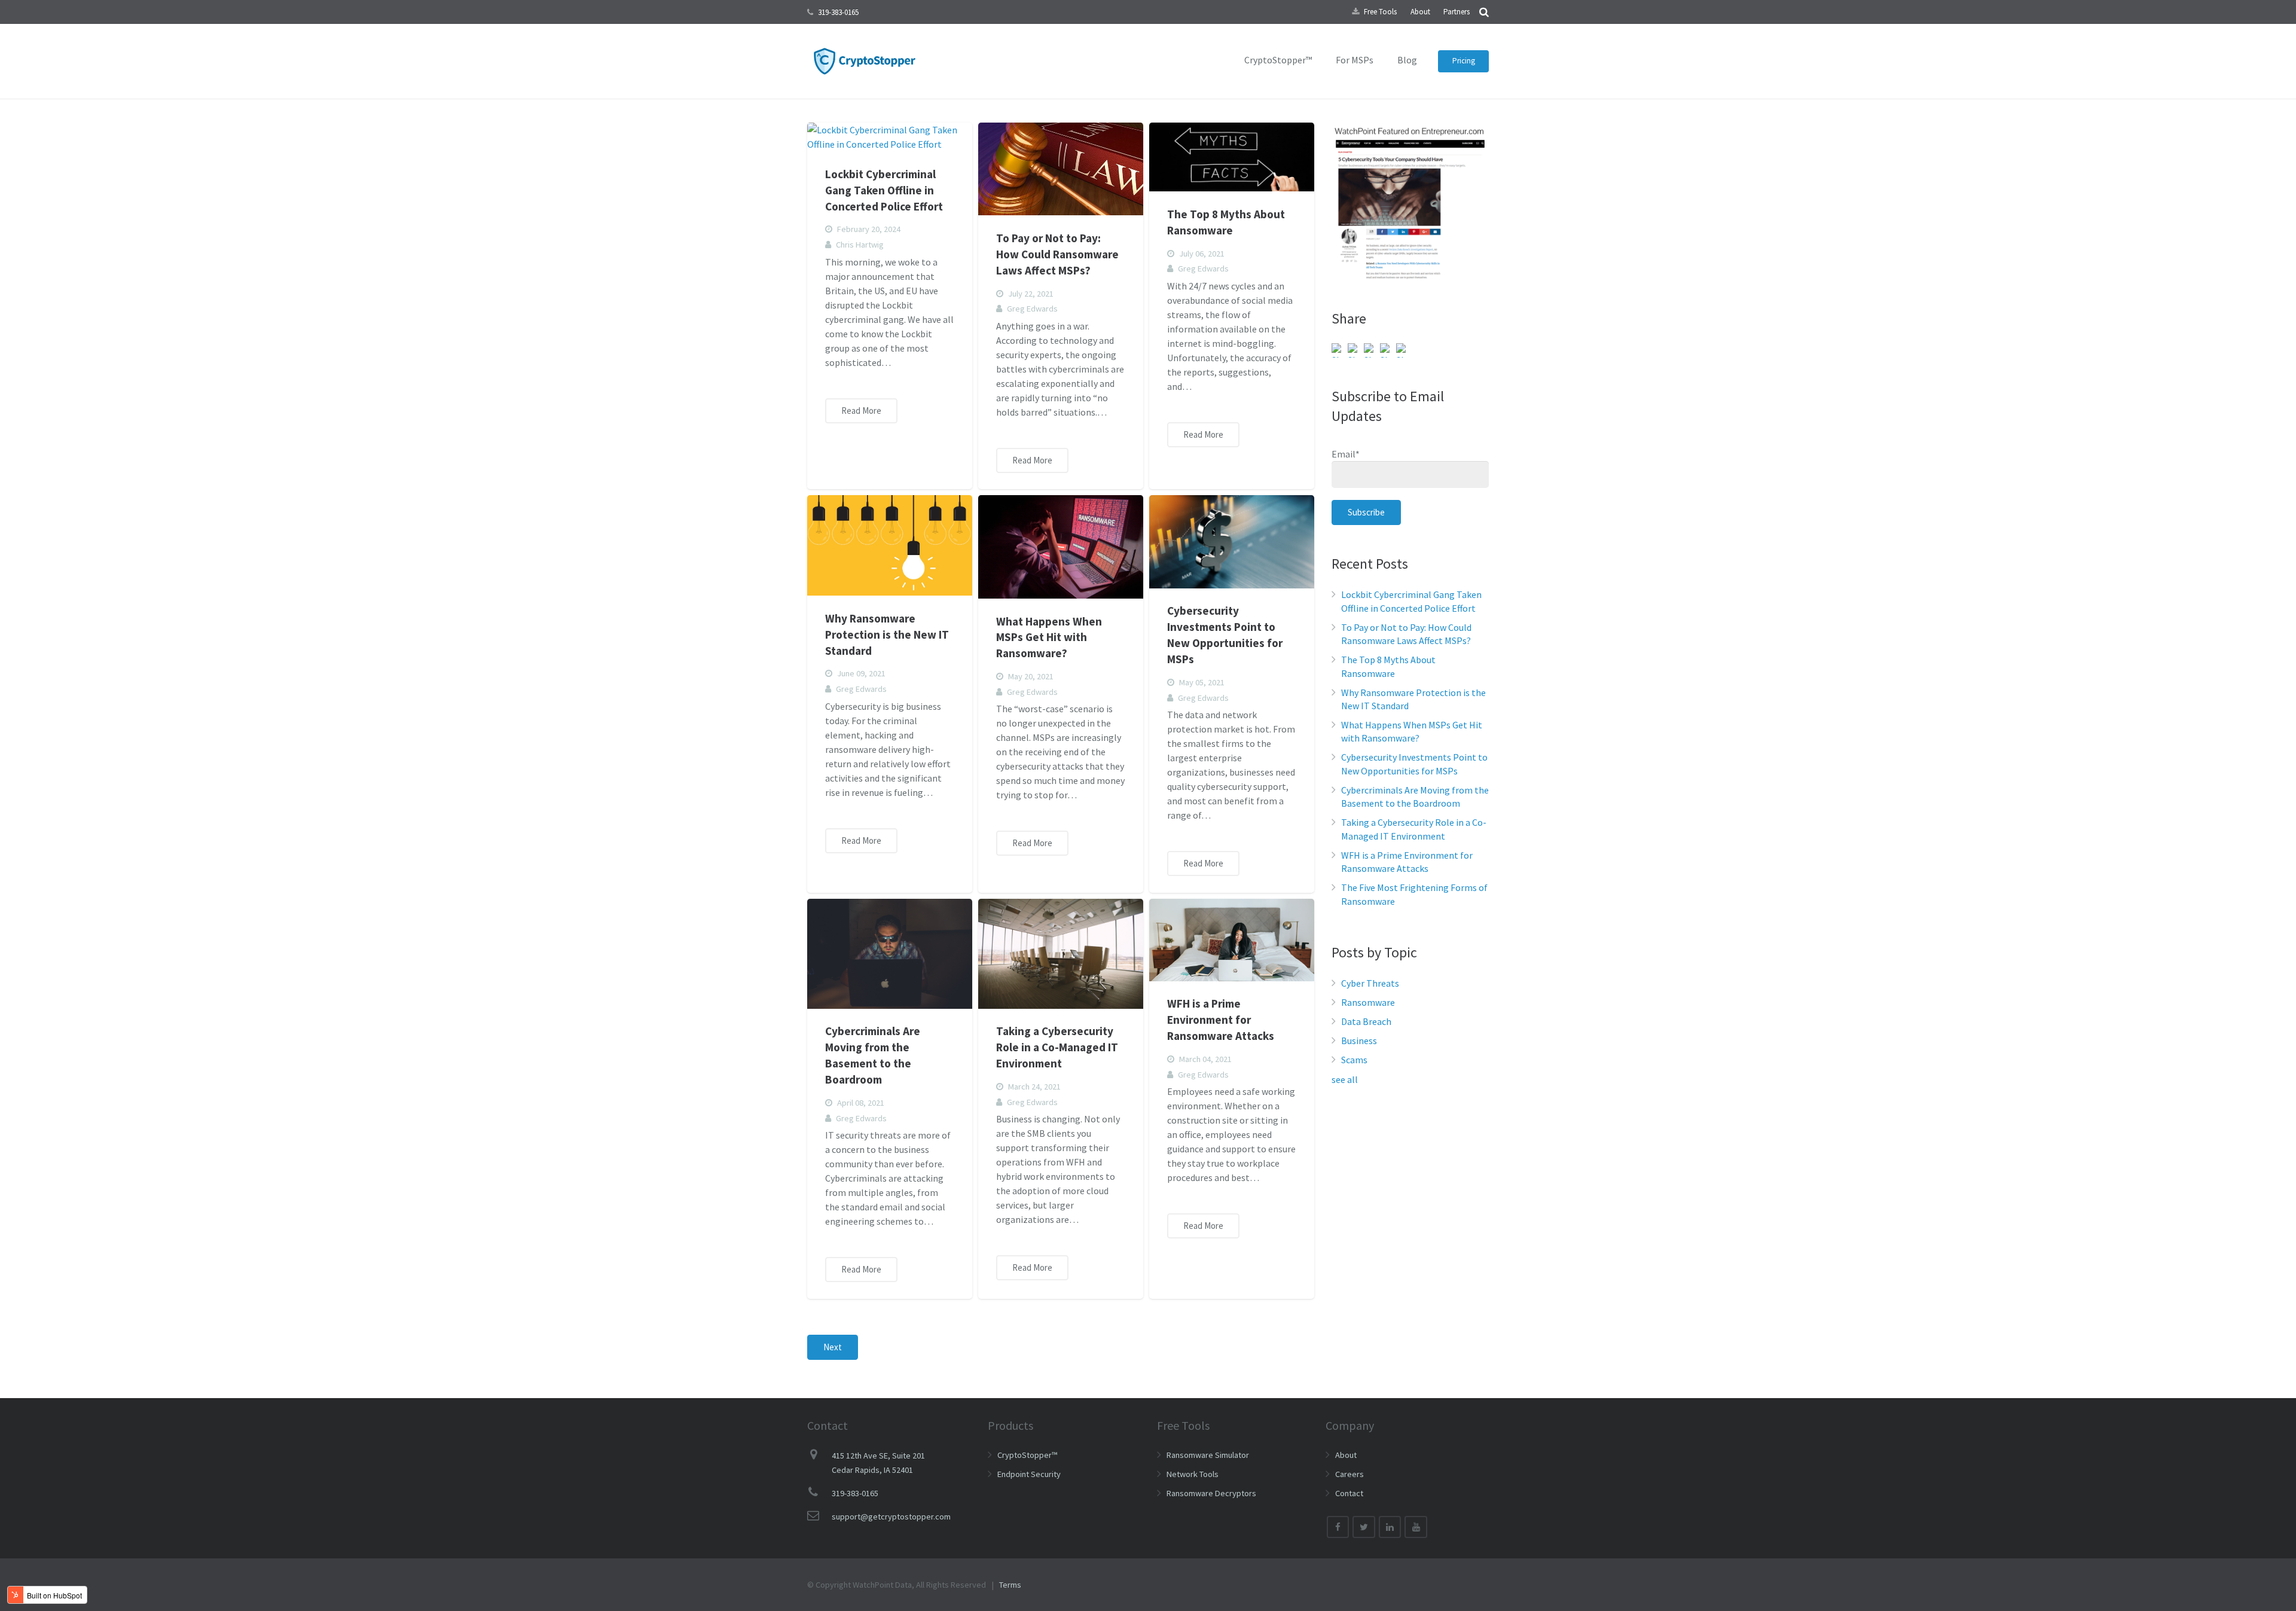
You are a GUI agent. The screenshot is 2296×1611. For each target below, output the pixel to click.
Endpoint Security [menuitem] (1029, 1474)
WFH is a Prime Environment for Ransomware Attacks (1221, 1020)
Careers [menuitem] (1349, 1474)
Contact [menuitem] (1349, 1493)
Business (1359, 1041)
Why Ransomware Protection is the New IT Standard (887, 634)
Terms (1010, 1585)
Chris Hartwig (860, 245)
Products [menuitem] (1010, 1425)
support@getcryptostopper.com (891, 1517)
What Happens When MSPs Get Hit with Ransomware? (1049, 637)
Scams (1354, 1060)
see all (1345, 1079)
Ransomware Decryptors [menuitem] (1211, 1493)
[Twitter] (1364, 1527)
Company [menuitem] (1350, 1425)
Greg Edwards (1032, 309)
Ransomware (1368, 1002)
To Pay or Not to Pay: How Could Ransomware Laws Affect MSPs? (1057, 254)
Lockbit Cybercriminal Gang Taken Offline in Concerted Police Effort (884, 190)
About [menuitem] (1420, 12)
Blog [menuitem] (1407, 60)
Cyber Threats (1370, 983)
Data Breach (1366, 1021)
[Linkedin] (1390, 1527)
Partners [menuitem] (1457, 12)
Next (833, 1347)
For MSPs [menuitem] (1355, 60)
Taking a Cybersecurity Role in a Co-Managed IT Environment (1057, 1047)
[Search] (1484, 12)
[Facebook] (1338, 1527)
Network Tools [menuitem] (1193, 1474)
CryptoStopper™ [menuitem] (1278, 60)
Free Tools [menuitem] (1380, 12)
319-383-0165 (838, 12)
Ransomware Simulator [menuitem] (1208, 1455)
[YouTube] (1416, 1527)
